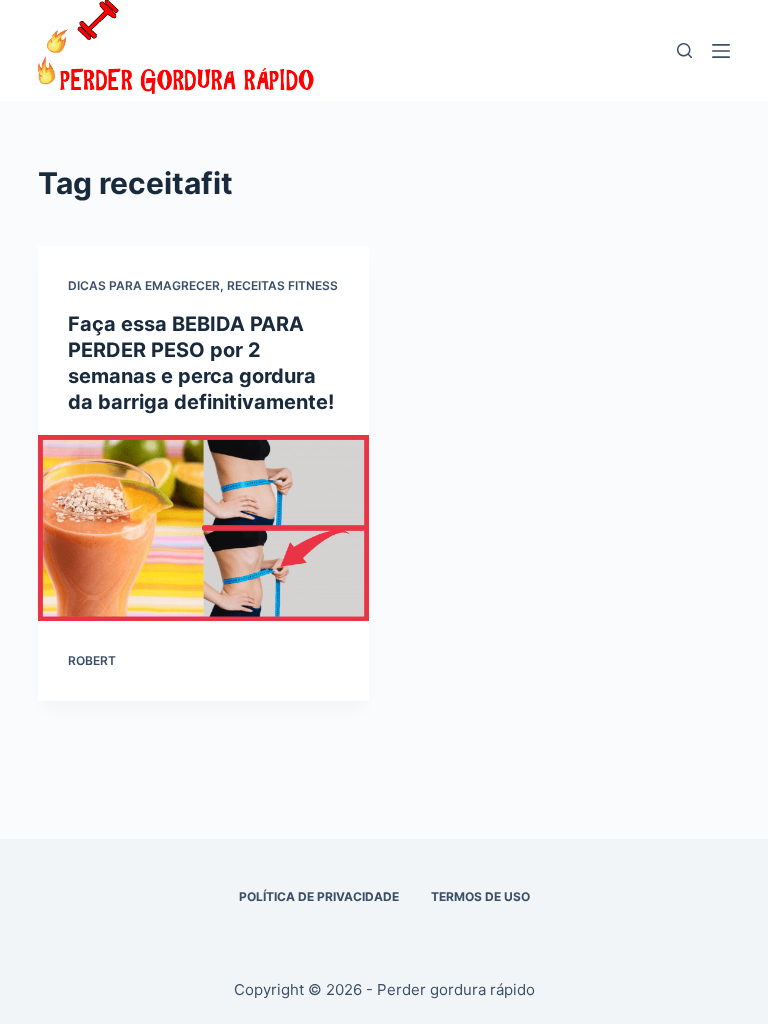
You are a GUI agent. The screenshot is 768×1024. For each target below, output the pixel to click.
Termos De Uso (480, 896)
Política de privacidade (319, 896)
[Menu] (721, 51)
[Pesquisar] (684, 50)
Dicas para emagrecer (144, 285)
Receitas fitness (282, 285)
